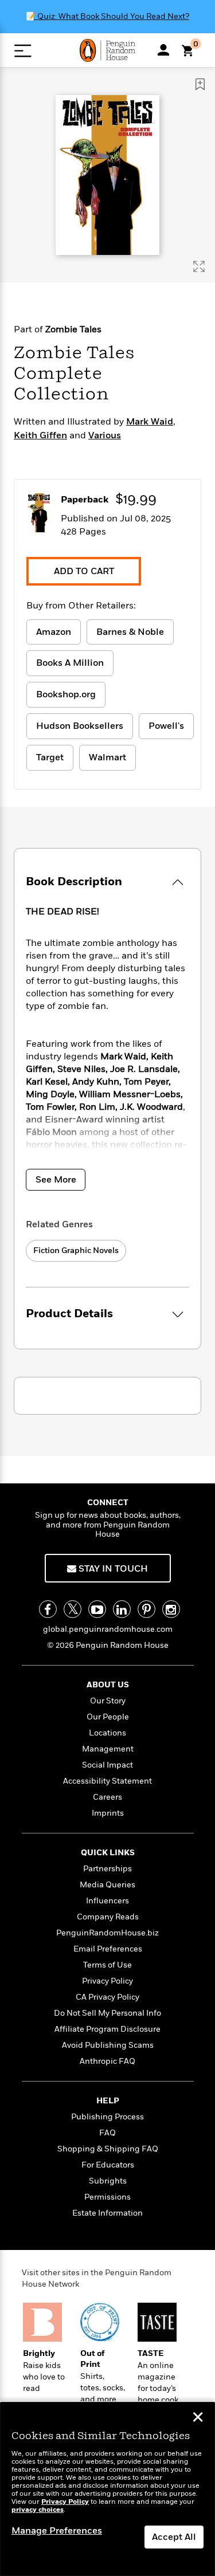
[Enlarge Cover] (199, 266)
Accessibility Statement (107, 1781)
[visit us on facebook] (48, 1609)
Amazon (54, 632)
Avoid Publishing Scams (108, 2045)
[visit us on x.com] (73, 1609)
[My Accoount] (163, 50)
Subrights (108, 2181)
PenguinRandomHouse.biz (107, 1933)
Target (50, 757)
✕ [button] (198, 2418)
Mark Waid (150, 422)
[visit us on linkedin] (122, 1609)
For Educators (108, 2165)
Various (105, 435)
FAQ (107, 2133)
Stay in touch (112, 1569)
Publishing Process (107, 2117)
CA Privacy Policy (107, 1997)
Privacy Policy (107, 1981)
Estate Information (107, 2213)
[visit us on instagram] (171, 1609)
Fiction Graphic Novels (76, 1250)
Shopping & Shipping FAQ (108, 2149)
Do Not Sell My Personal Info (107, 2013)
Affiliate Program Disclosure (107, 2029)
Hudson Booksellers (80, 726)
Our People (108, 1717)
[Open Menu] (23, 51)
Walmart (107, 757)
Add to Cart (84, 571)
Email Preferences (108, 1949)
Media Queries (107, 1885)
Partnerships (107, 1869)
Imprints (108, 1813)
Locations (107, 1733)
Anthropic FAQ (107, 2061)
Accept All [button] (174, 2537)
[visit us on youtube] (97, 1609)
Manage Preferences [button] (57, 2531)
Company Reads (108, 1917)
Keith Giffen (40, 435)
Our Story (108, 1701)
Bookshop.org (66, 694)
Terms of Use (107, 1965)
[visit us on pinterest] (146, 1609)
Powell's (166, 726)
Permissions (107, 2197)
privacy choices (38, 2510)
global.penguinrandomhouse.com (108, 1629)
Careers (107, 1797)
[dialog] (107, 2489)
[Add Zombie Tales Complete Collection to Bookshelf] (200, 84)
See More (56, 1180)
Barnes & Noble (130, 632)
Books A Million (70, 663)
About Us (108, 1685)
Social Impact (107, 1765)
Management (108, 1749)
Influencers (107, 1901)
